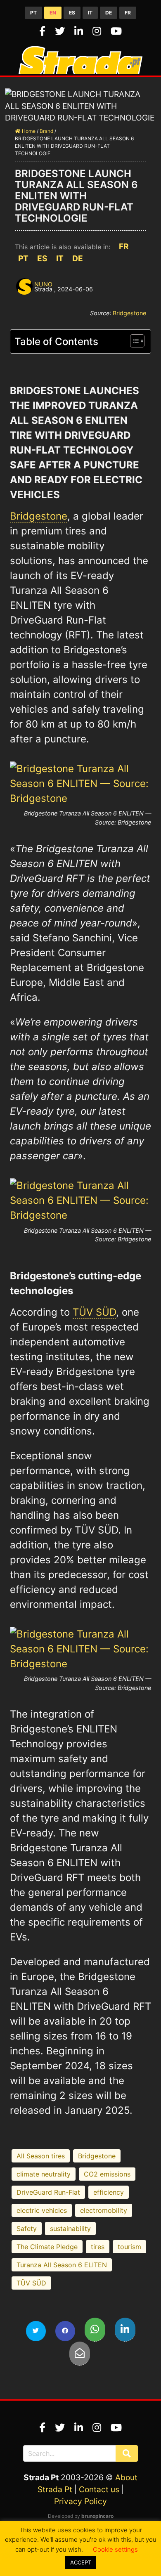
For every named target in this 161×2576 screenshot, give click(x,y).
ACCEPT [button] (81, 2562)
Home (28, 131)
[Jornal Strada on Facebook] (44, 31)
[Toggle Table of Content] (133, 341)
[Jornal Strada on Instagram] (98, 31)
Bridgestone (129, 313)
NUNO (43, 284)
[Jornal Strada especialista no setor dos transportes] (80, 71)
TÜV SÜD (94, 1312)
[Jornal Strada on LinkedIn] (80, 31)
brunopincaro (97, 2516)
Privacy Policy (80, 2501)
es (72, 13)
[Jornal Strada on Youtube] (116, 31)
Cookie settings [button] (115, 2549)
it (90, 13)
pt (33, 13)
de (109, 13)
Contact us (99, 2489)
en (53, 13)
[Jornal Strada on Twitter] (61, 31)
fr (128, 13)
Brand (46, 131)
